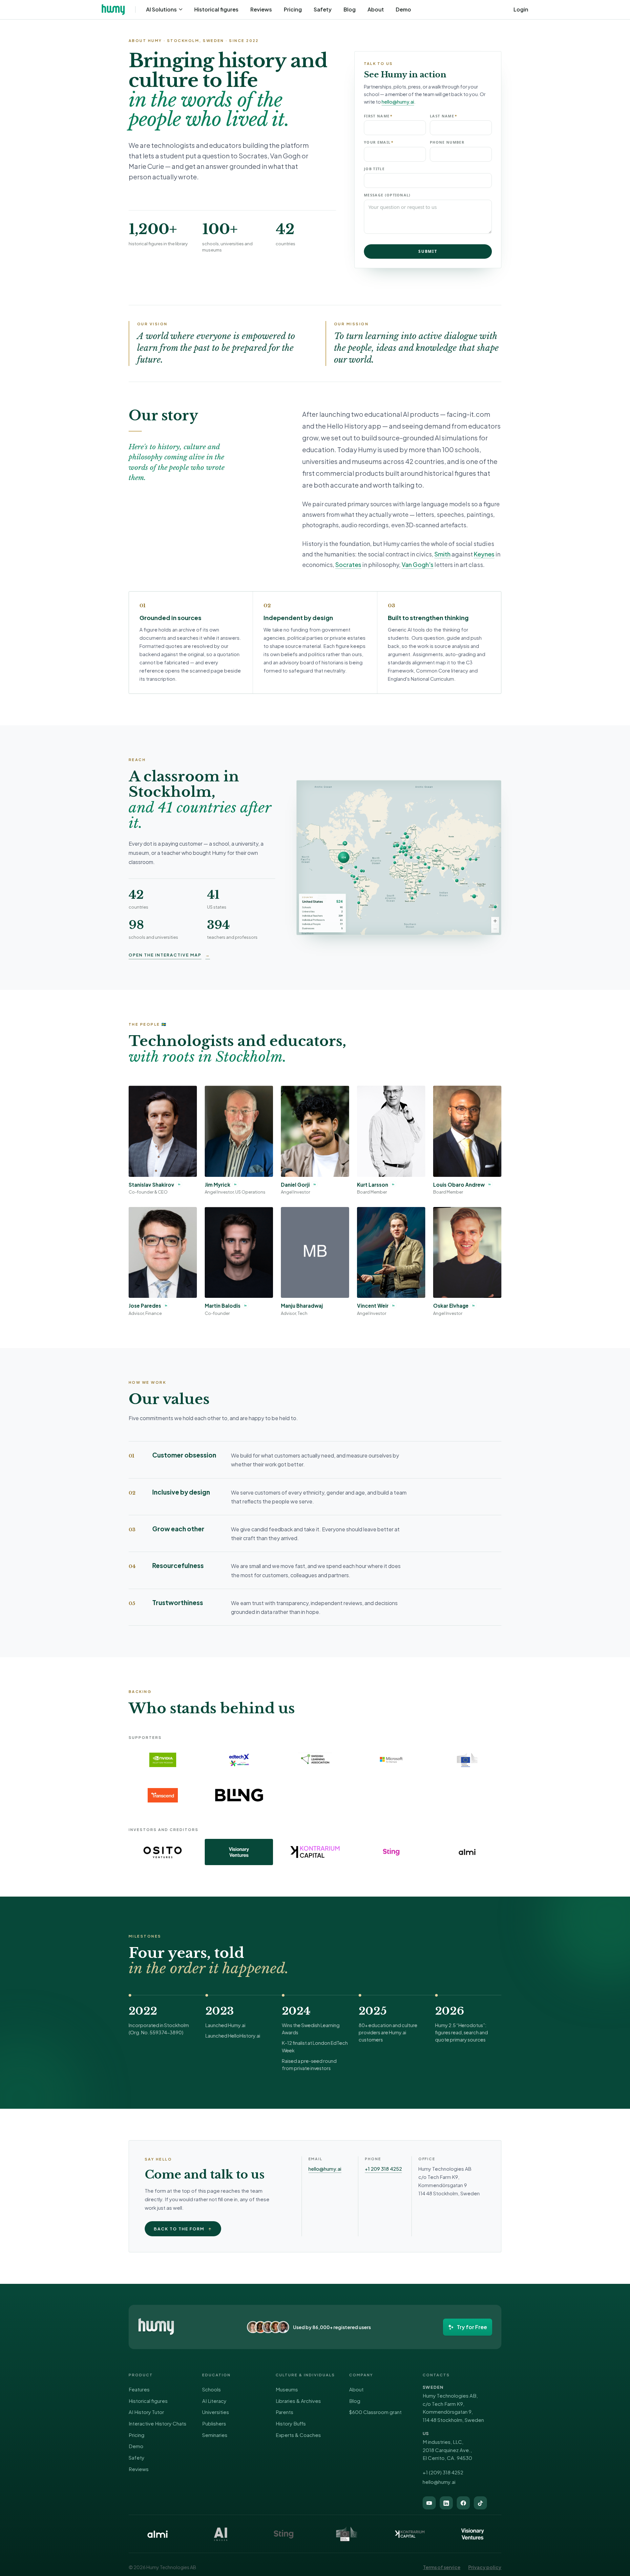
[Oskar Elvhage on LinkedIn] (473, 1305)
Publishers (214, 2423)
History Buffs (291, 2423)
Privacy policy (485, 2567)
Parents (284, 2412)
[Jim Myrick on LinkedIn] (235, 1184)
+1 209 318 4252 (383, 2169)
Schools (211, 2389)
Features (139, 2389)
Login (521, 10)
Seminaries (215, 2435)
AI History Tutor (146, 2412)
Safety (323, 9)
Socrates (348, 564)
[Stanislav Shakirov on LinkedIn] (179, 1184)
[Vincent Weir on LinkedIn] (393, 1305)
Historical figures (216, 9)
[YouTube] (429, 2503)
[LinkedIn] (446, 2503)
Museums (287, 2389)
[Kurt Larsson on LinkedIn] (393, 1184)
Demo (403, 9)
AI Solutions (161, 9)
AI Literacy (214, 2401)
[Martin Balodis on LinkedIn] (245, 1305)
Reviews (261, 9)
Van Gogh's (418, 564)
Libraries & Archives (298, 2401)
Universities (216, 2412)
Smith (442, 554)
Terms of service (442, 2567)
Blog (350, 9)
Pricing (293, 9)
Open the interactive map (169, 955)
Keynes (484, 554)
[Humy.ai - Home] (113, 10)
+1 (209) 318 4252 (443, 2472)
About (376, 9)
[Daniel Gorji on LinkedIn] (315, 1184)
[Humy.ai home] (156, 2327)
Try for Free (472, 2327)
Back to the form (183, 2229)
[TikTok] (480, 2503)
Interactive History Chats (157, 2423)
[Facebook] (463, 2503)
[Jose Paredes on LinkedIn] (166, 1305)
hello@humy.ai (398, 102)
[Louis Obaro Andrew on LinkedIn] (490, 1184)
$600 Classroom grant (375, 2412)
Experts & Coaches (298, 2435)
